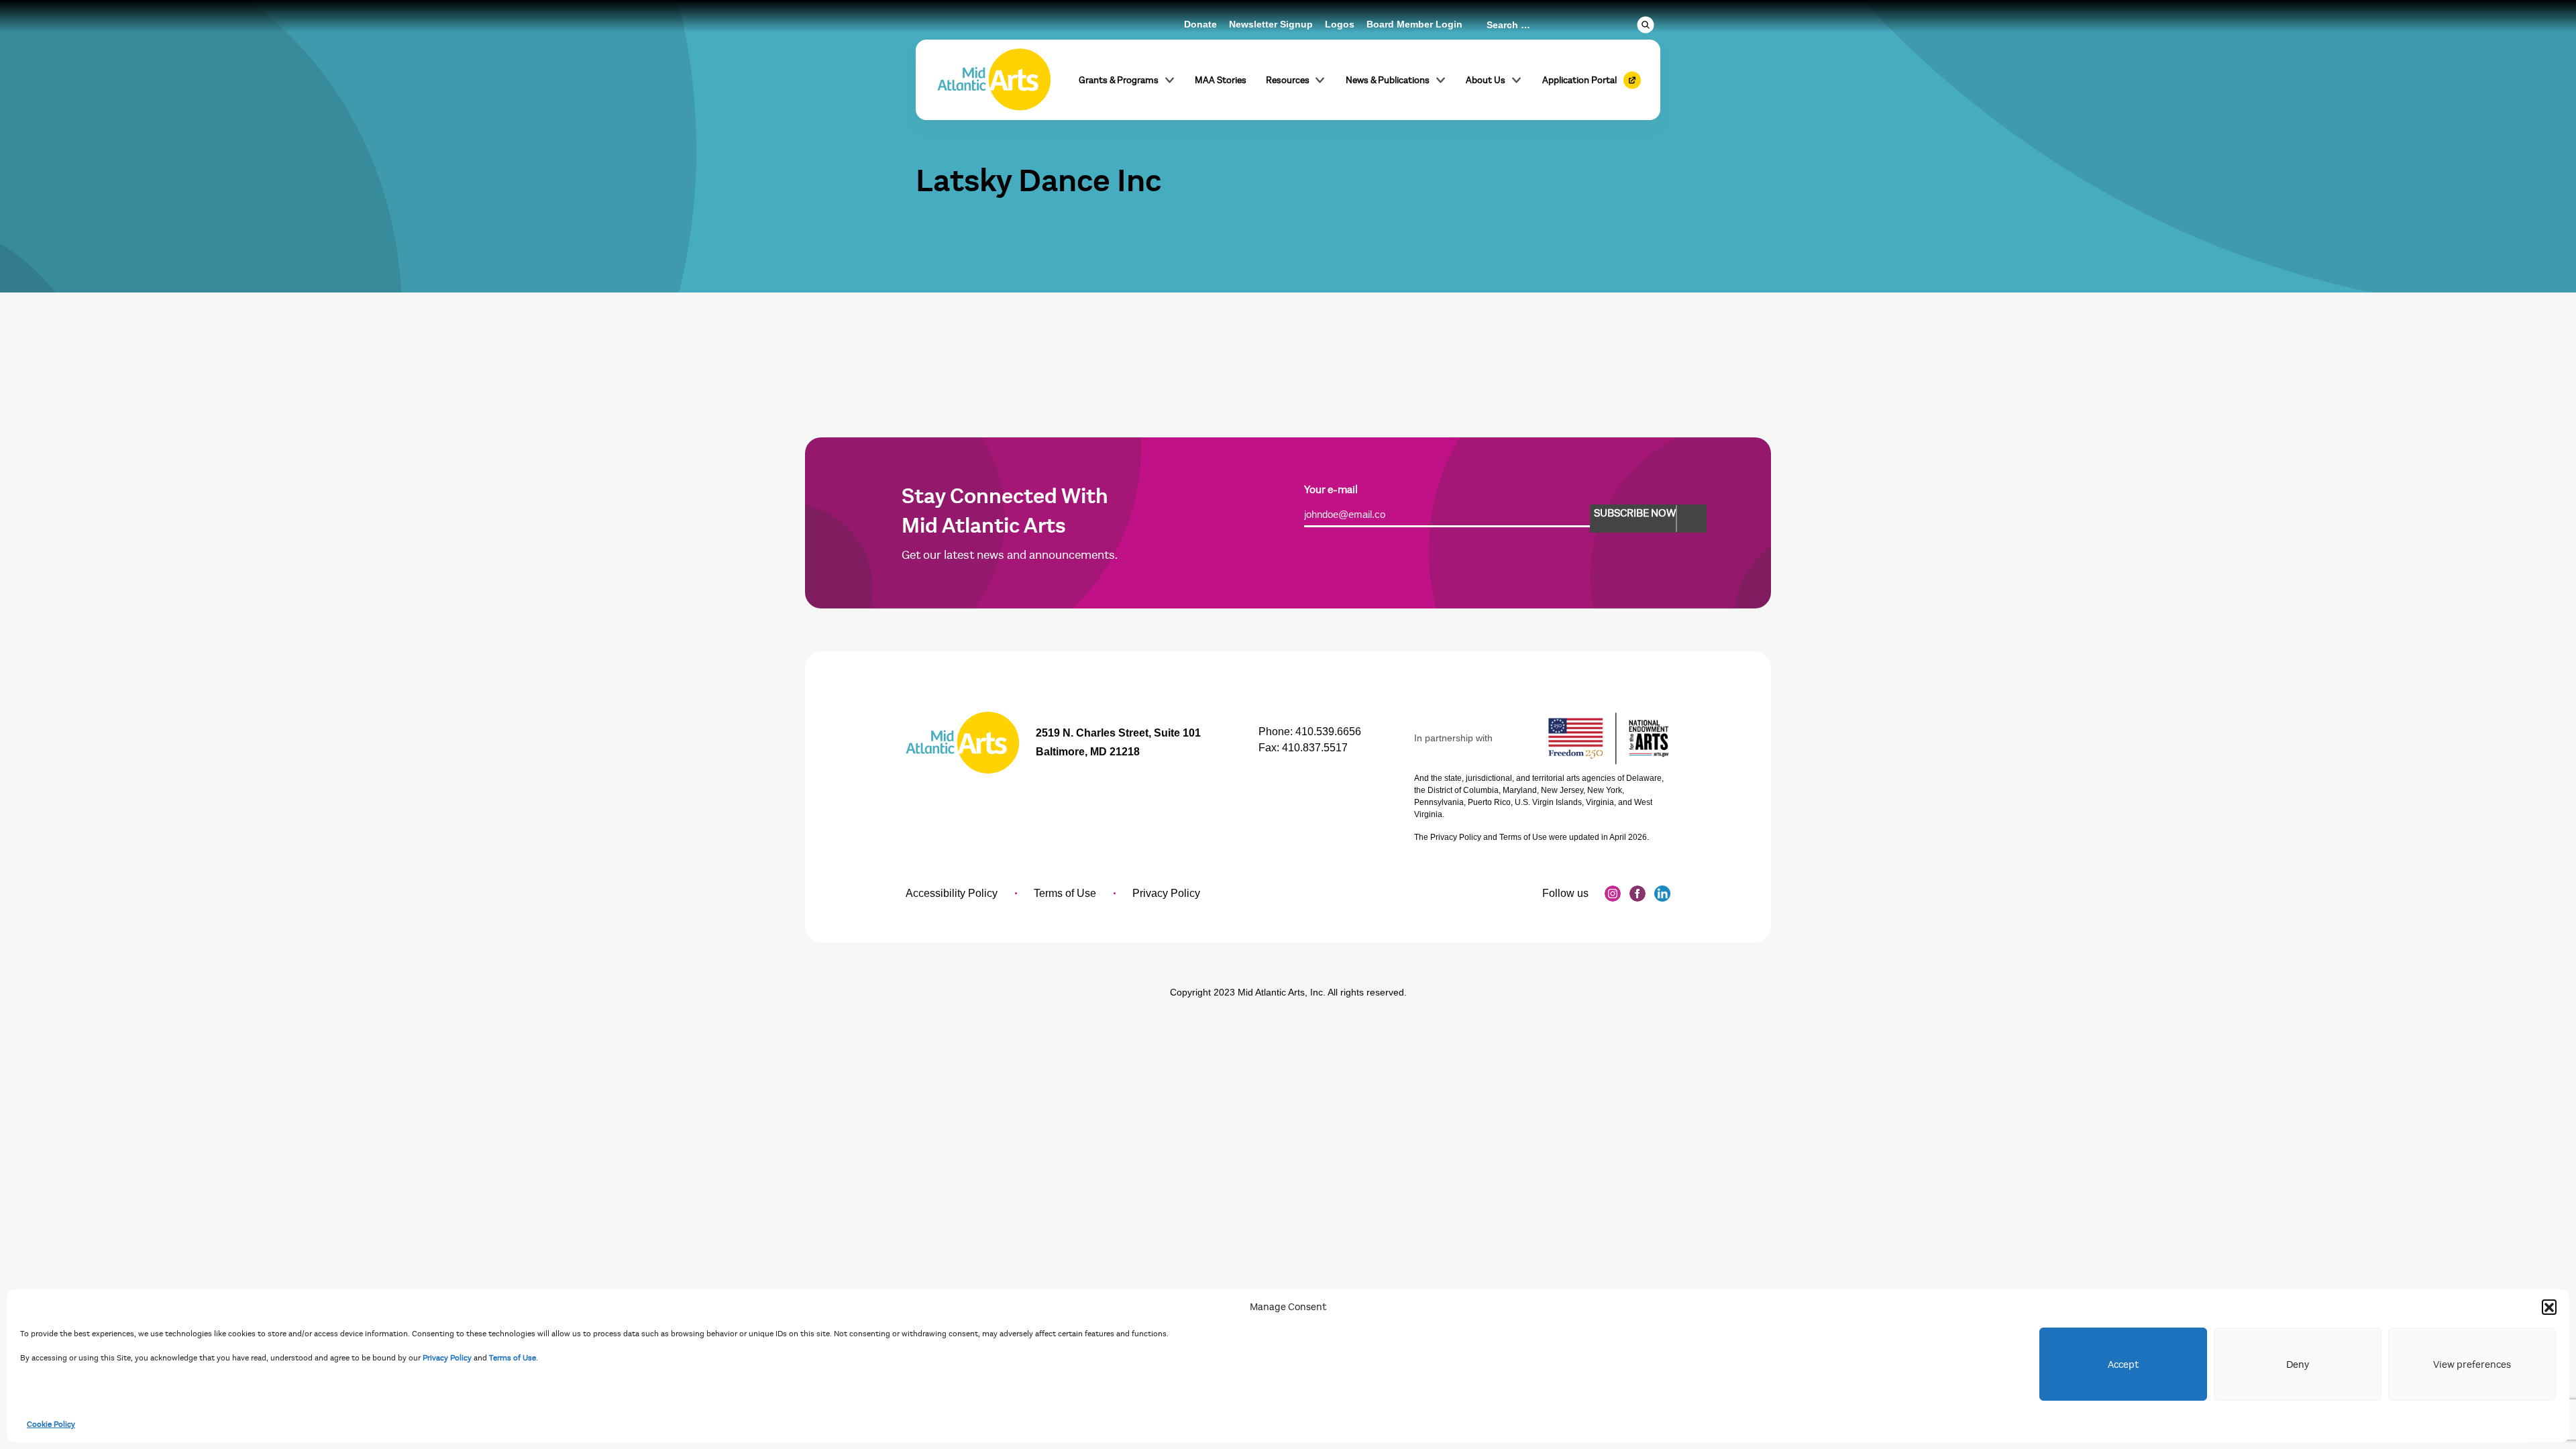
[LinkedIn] (1662, 894)
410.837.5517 (1315, 748)
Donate (1200, 24)
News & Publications (1388, 80)
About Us (1486, 80)
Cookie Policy (51, 1424)
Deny (2298, 1364)
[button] (2549, 1307)
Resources (1288, 80)
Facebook (1638, 894)
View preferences (2472, 1364)
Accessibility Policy (952, 893)
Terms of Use (513, 1358)
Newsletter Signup (1271, 24)
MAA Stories (1221, 80)
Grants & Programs (1119, 80)
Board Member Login (1414, 24)
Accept (2123, 1364)
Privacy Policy (447, 1358)
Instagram (1613, 894)
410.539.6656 (1328, 732)
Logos (1340, 24)
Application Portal (1579, 80)
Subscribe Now (1635, 513)
